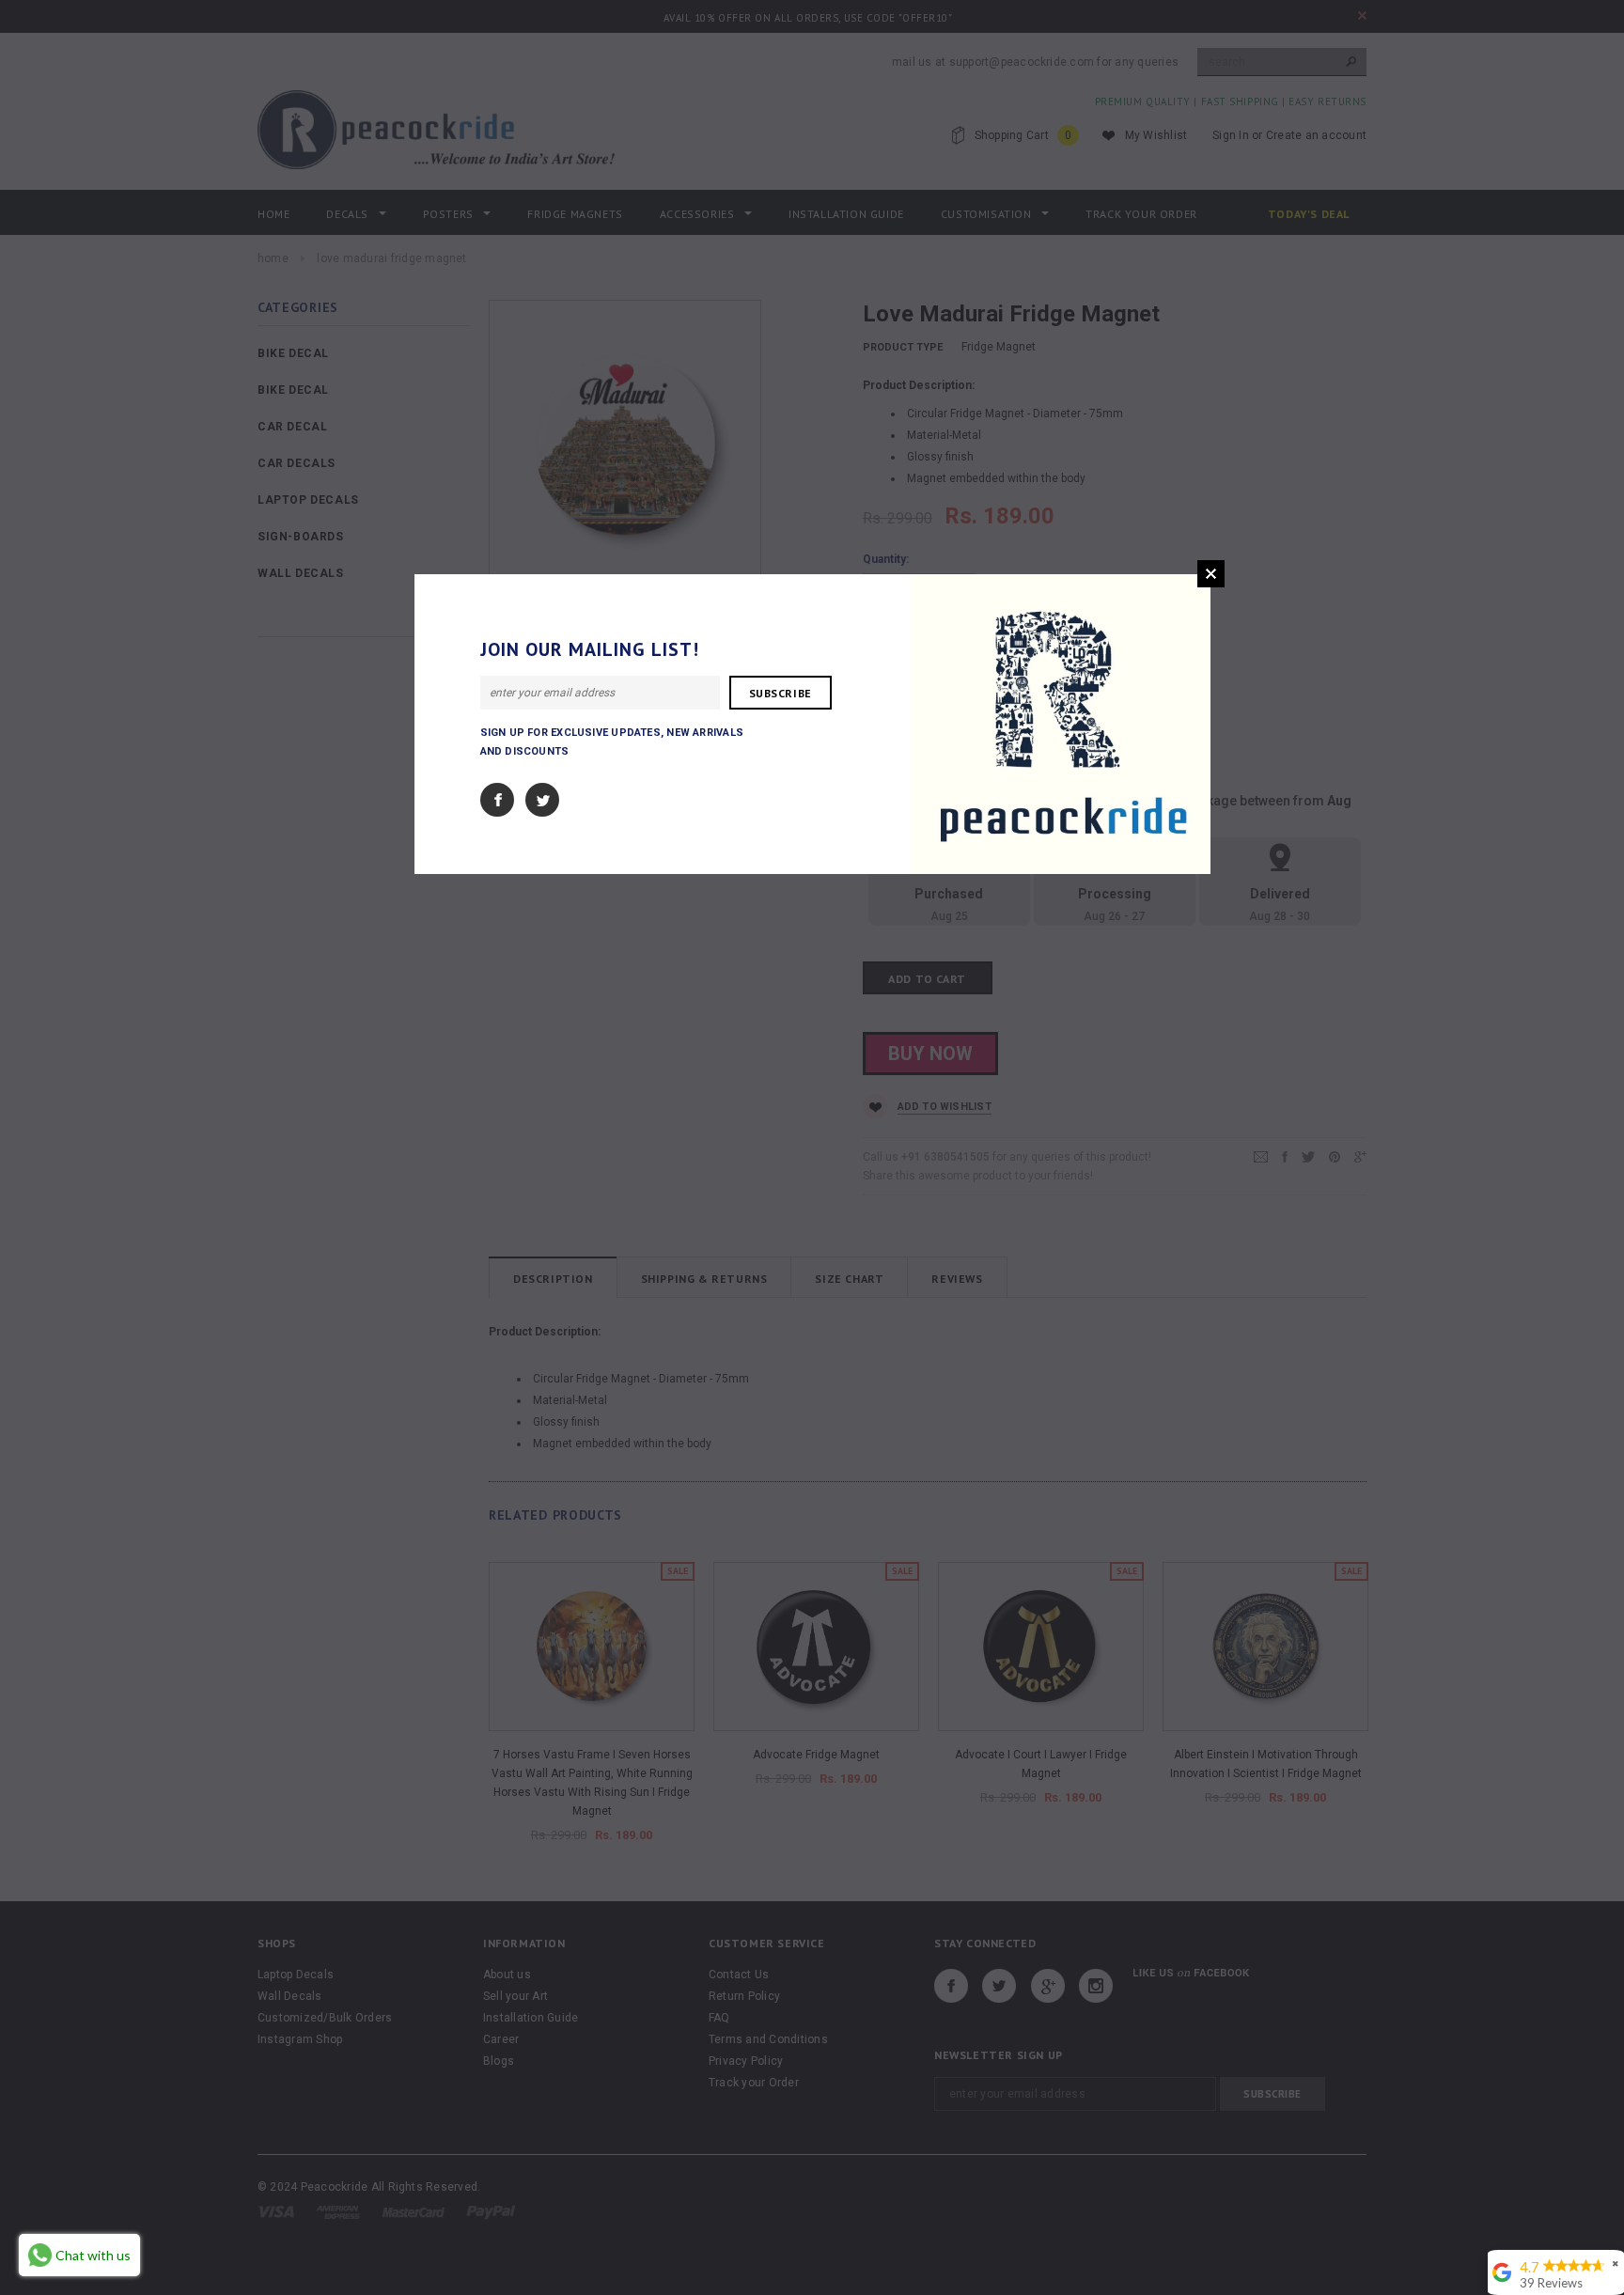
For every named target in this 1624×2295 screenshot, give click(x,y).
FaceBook (497, 800)
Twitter (542, 800)
